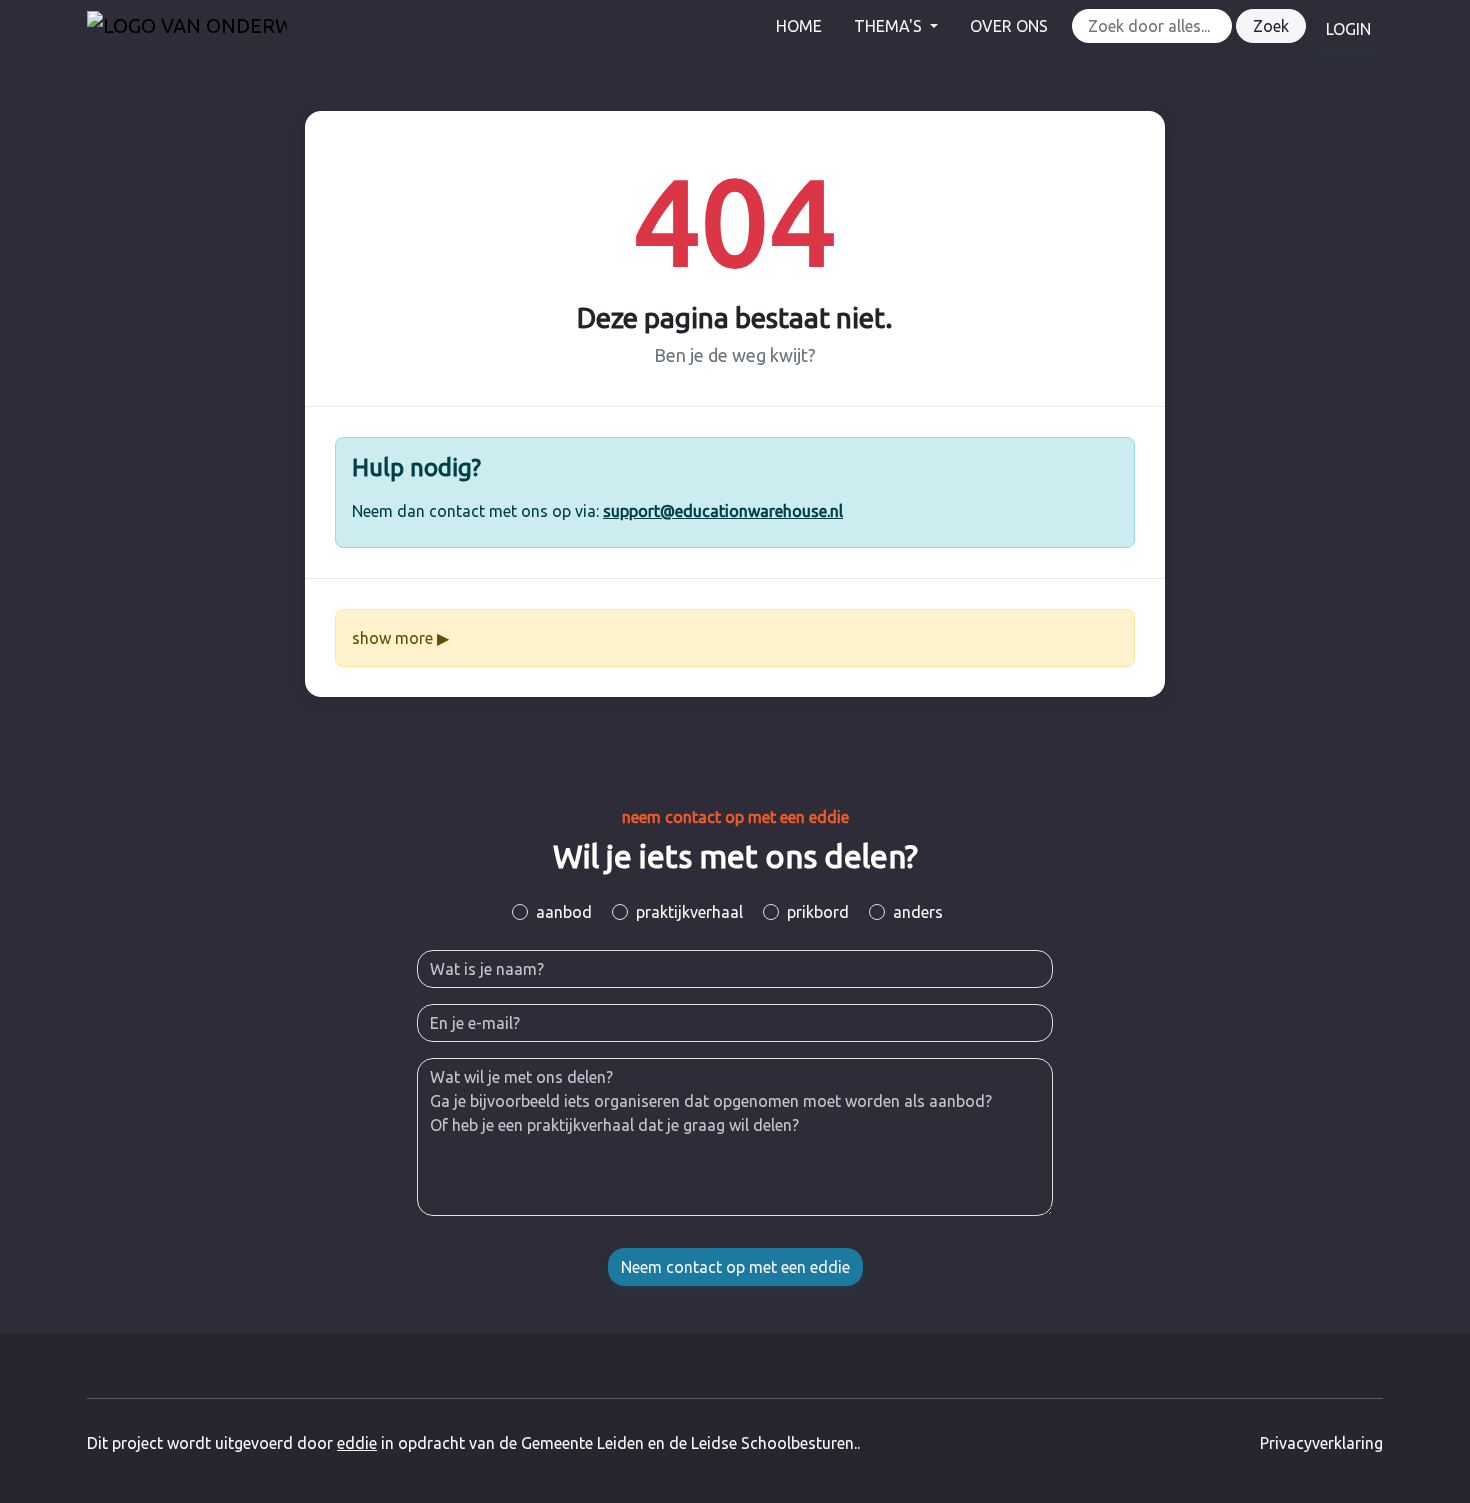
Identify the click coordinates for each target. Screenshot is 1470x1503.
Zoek (1271, 26)
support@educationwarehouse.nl (723, 511)
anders (918, 912)
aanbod (564, 912)
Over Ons (1009, 26)
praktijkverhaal (689, 912)
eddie (357, 1443)
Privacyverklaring (1321, 1443)
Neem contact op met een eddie (735, 1267)
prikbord (818, 912)
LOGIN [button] (1348, 29)
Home (799, 26)
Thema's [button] (890, 26)
